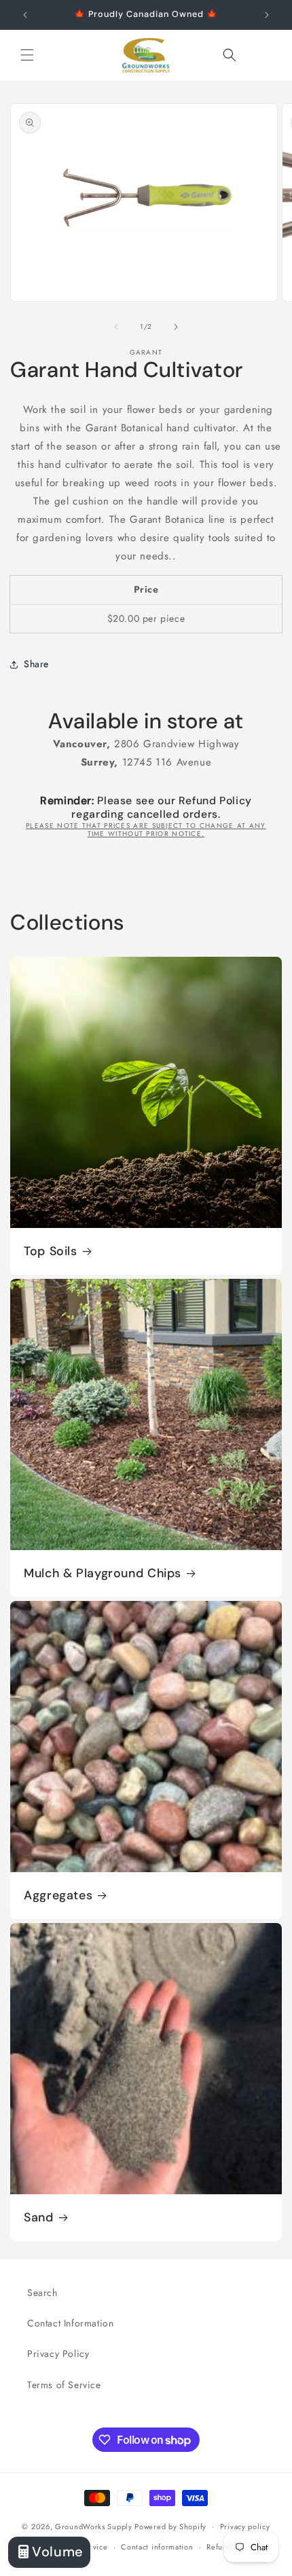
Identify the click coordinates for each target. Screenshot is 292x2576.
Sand (39, 2218)
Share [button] (36, 664)
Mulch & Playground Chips (103, 1573)
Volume (58, 2552)
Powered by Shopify (170, 2527)
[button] (27, 55)
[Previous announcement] (25, 15)
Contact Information (70, 2323)
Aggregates (58, 1896)
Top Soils (51, 1251)
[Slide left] (116, 327)
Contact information (157, 2547)
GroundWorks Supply (94, 2527)
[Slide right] (176, 327)
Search (42, 2293)
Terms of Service (64, 2385)
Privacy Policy (58, 2354)
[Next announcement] (267, 15)
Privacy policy (245, 2527)
